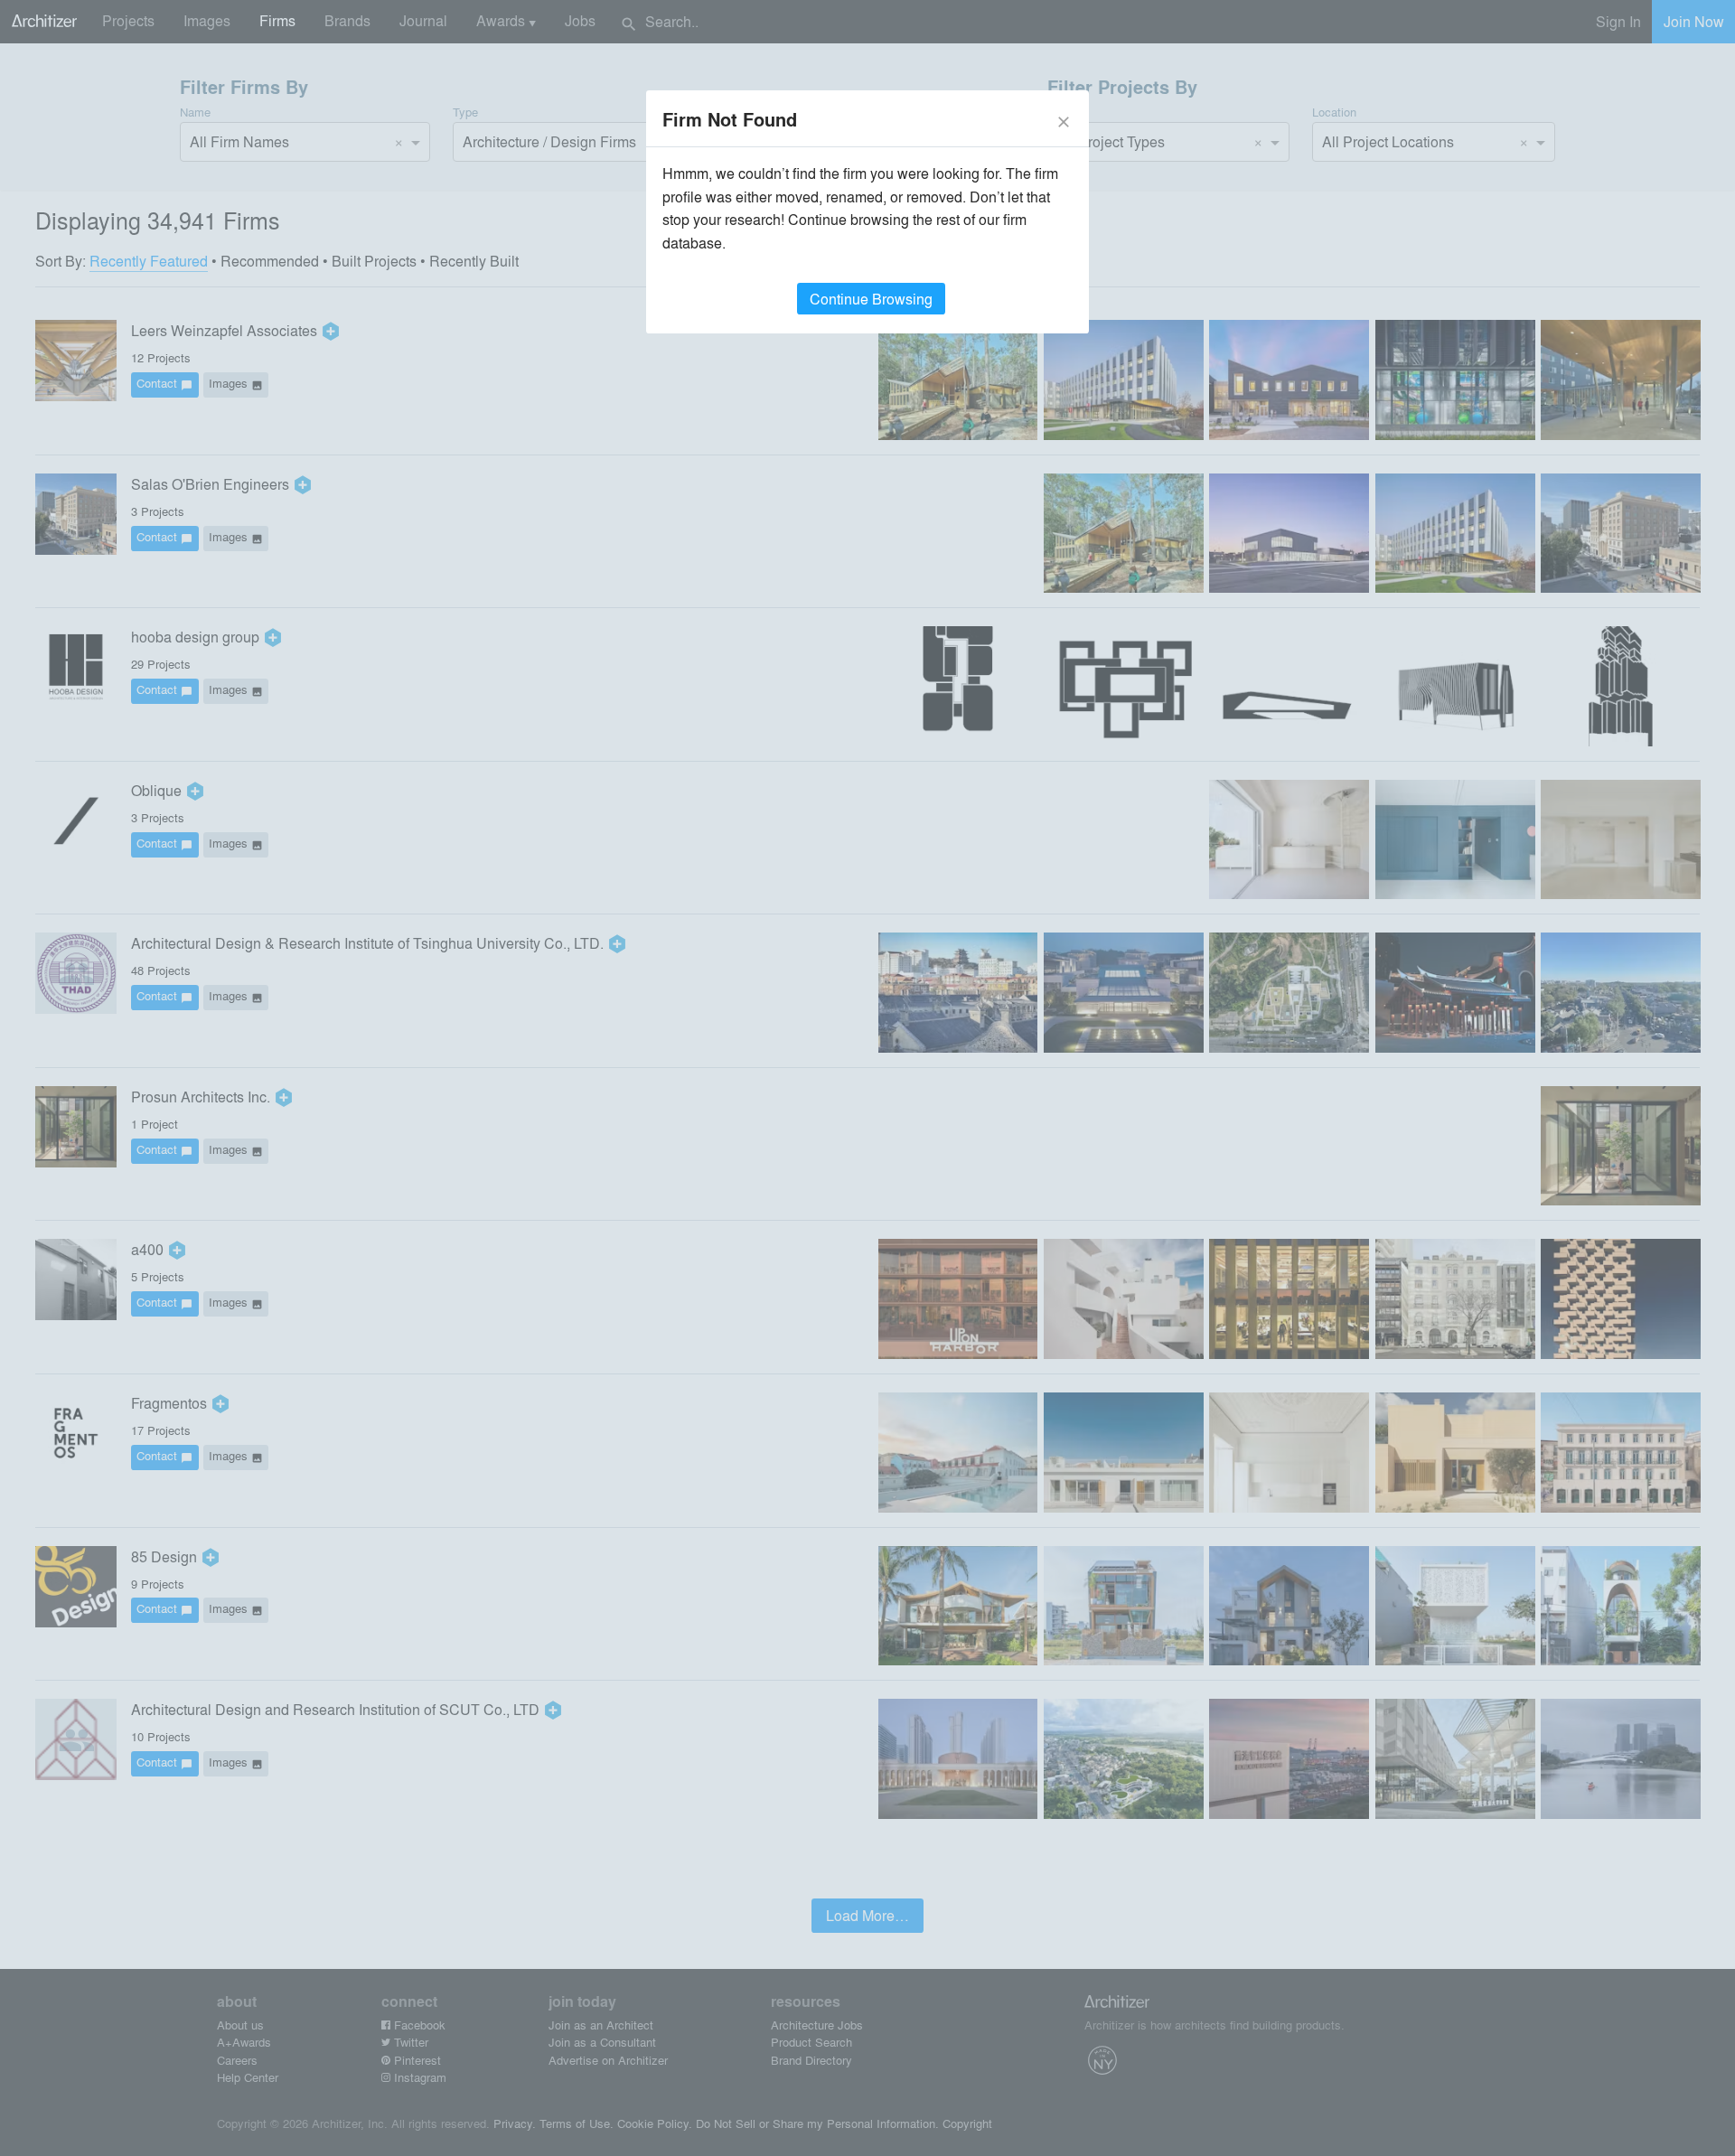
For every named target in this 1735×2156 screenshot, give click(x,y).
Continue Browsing (871, 299)
